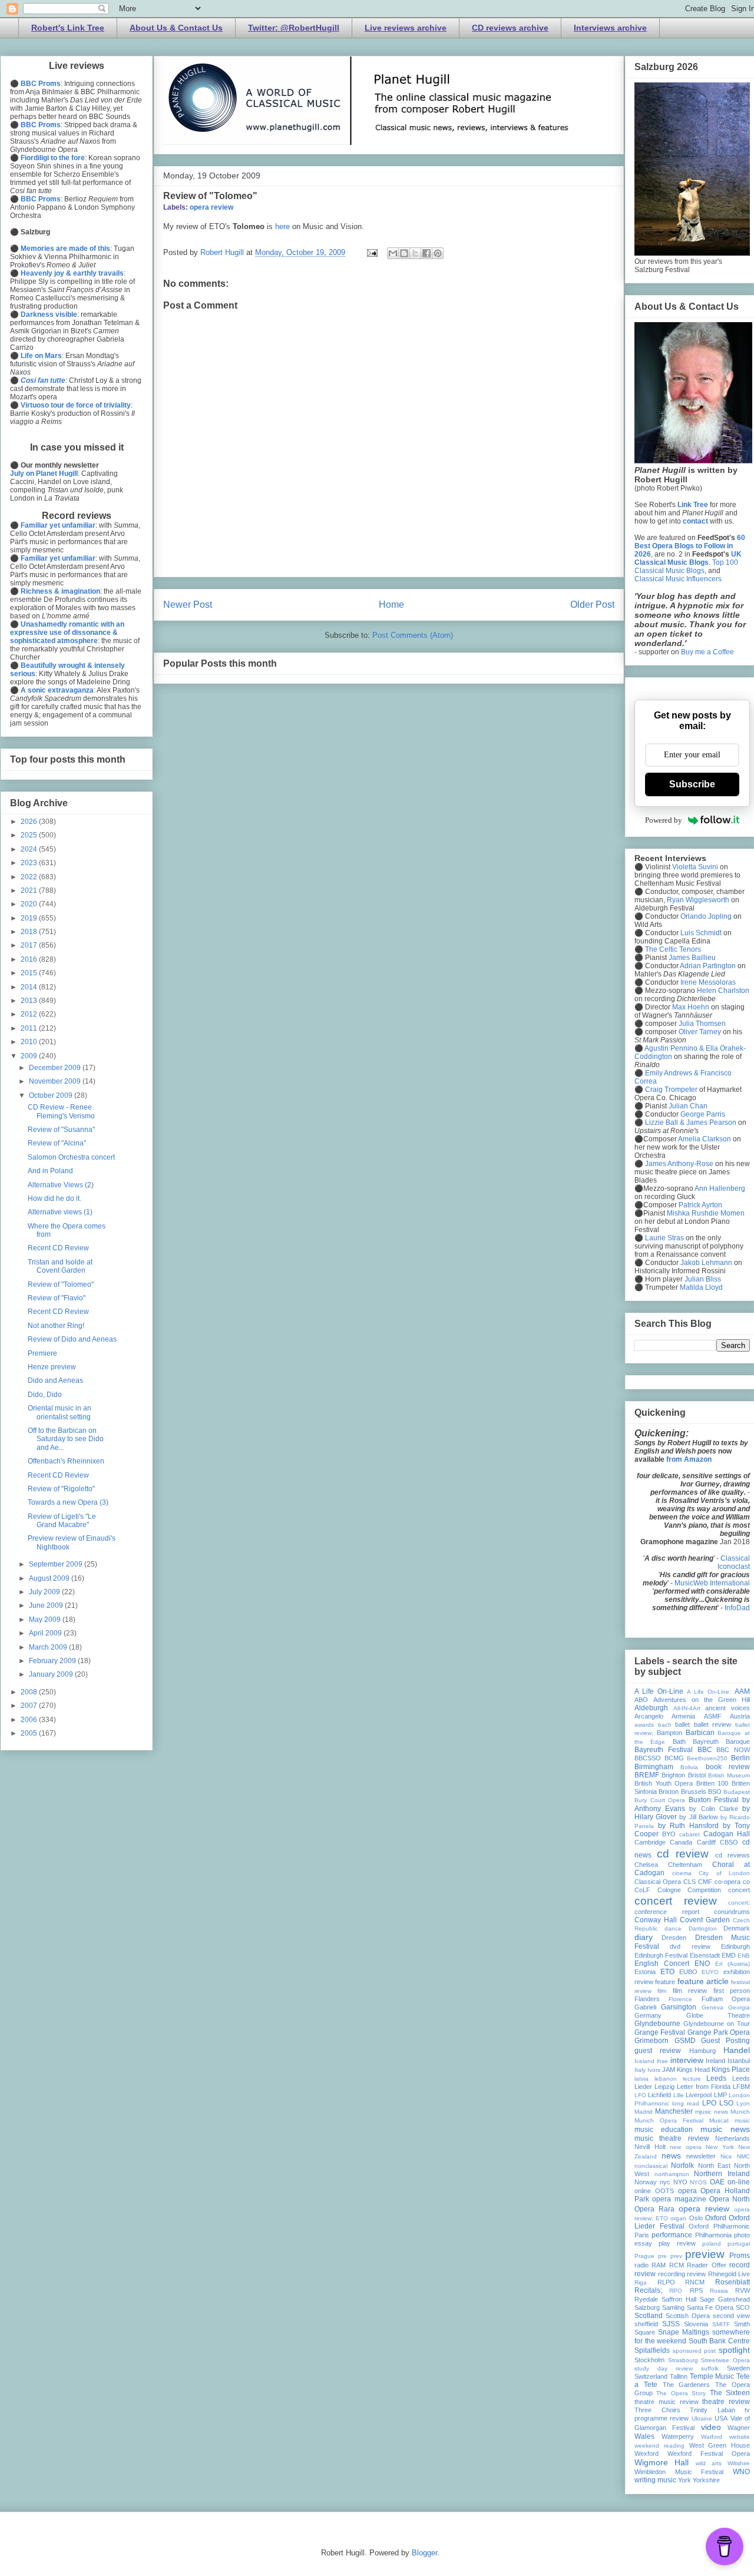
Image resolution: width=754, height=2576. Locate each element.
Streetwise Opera (725, 2360)
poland (712, 2244)
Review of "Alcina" (57, 1143)
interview (687, 2060)
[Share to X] (415, 253)
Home (391, 605)
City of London (724, 1873)
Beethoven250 (707, 1758)
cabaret (689, 1834)
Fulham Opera (726, 1999)
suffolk (710, 2368)
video (711, 2427)
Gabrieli (645, 2007)
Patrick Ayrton (700, 1205)
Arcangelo (649, 1716)
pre (662, 2256)
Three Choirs (657, 2410)
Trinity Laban (712, 2410)
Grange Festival (660, 2032)
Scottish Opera (688, 2316)
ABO (641, 1700)
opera (687, 2191)
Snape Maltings (684, 2332)
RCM (677, 2265)
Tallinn (679, 2376)
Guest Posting (725, 2041)
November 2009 (56, 1081)
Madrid (644, 2112)
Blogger (424, 2553)
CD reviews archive (510, 28)
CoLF (642, 1890)
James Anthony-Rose (679, 1164)
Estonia (645, 1972)
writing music (655, 2480)
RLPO (666, 2282)
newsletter (701, 2156)
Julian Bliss (703, 1279)
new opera (686, 2147)
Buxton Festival (714, 1800)
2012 (30, 1014)
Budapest (737, 1792)
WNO (741, 2472)
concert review (676, 1901)
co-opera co (732, 1882)
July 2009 (45, 1592)
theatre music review (667, 2402)
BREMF (647, 1775)
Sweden (738, 2368)
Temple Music (712, 2376)
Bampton (669, 1733)
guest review (658, 2051)
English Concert (662, 1964)
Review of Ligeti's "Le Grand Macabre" (62, 1521)
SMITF (721, 2324)
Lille (679, 2095)
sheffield (646, 2324)
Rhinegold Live (729, 2274)
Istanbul (739, 2061)
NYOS (698, 2182)
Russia (719, 2291)
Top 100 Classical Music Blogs (686, 567)
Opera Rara (654, 2209)
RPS (696, 2290)
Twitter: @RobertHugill (294, 28)
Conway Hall (656, 1920)
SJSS (671, 2324)
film (662, 1991)
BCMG (674, 1758)
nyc (665, 2182)
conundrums (732, 1912)
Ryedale (646, 2299)
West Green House (720, 2445)
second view (731, 2316)
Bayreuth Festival (664, 1750)
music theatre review (672, 2138)
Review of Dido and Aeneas (72, 1339)
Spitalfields (652, 2350)
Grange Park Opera (719, 2032)
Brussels (694, 1792)
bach (665, 1725)
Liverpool (699, 2095)
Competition (704, 1890)
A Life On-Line (659, 1691)
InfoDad (737, 1608)
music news (725, 2129)
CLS (689, 1882)
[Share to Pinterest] (438, 253)
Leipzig (664, 2087)
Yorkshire (706, 2480)
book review (728, 1767)
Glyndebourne (657, 2024)
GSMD (685, 2041)
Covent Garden (705, 1920)
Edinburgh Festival (661, 1955)
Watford (712, 2437)
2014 (30, 987)
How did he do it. (54, 1198)
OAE (717, 2182)
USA (721, 2418)
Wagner (739, 2428)
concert (739, 1890)
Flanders (647, 1999)
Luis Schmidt (701, 933)
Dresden (674, 1938)
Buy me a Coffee (707, 652)
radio (641, 2265)
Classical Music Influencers (678, 579)
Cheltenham (685, 1865)
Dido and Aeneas (55, 1380)
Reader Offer (706, 2265)
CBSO (729, 1842)
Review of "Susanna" (61, 1130)
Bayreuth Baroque (721, 1741)
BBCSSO (648, 1758)
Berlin (740, 1758)
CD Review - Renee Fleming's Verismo (61, 1111)
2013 (30, 1001)
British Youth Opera (664, 1783)
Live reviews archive (406, 28)
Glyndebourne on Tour (717, 2024)
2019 (30, 918)
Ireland (715, 2061)
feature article (703, 1981)
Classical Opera (658, 1882)
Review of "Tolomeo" (210, 196)
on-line (739, 2182)
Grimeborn (652, 2041)
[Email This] (393, 253)
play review (677, 2243)
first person (732, 1991)
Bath (679, 1741)
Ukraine (702, 2418)
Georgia (739, 2007)
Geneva (712, 2007)
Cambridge (650, 1842)
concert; (739, 1903)
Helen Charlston (723, 991)
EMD (729, 1955)
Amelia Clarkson (705, 1139)
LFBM (741, 2087)
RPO (676, 2291)
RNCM (695, 2282)
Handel (737, 2050)
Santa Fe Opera (710, 2307)
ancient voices (727, 1708)
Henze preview (52, 1367)
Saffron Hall (679, 2299)
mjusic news (712, 2112)
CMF (705, 1882)
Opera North (730, 2199)
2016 (30, 959)
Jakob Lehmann (706, 1263)
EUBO (688, 1972)
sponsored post (695, 2351)
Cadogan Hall (727, 1834)
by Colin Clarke (713, 1809)
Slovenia (696, 2324)
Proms (740, 2256)
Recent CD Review (58, 1248)
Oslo (696, 2218)
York (684, 2480)
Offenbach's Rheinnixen (66, 1461)
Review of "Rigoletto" (61, 1489)
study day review (664, 2368)
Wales (644, 2436)
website (740, 2437)
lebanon (666, 2079)
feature (665, 1982)
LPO (709, 2103)
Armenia (683, 1716)
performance (672, 2235)
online (643, 2191)
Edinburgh (735, 1946)
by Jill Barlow (698, 1817)
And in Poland (50, 1171)
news (671, 2156)
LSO (726, 2103)
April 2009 (46, 1633)
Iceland (644, 2061)
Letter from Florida (704, 2087)
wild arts (709, 2463)
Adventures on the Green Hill (702, 1700)
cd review (683, 1854)
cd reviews (732, 1855)
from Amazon (689, 1459)
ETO (667, 1972)
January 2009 (52, 1674)
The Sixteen (730, 2393)
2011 (30, 1028)
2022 (30, 877)
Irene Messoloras (708, 982)
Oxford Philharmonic (719, 2226)
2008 (30, 1692)
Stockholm (649, 2360)
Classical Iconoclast (734, 1562)
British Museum (729, 1775)
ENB (744, 1956)
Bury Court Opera (660, 1800)
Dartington (703, 1928)
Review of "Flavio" (57, 1298)
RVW (743, 2290)
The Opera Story (681, 2393)
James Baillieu (692, 958)
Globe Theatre (718, 2015)
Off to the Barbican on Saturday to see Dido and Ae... (66, 1439)
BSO (715, 1792)
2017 (30, 945)
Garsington (679, 2007)
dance (673, 1928)
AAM (742, 1691)
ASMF (713, 1716)
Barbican (700, 1733)
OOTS (664, 2191)
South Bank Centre (719, 2341)
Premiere (42, 1353)
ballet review (713, 1724)
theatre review (726, 2402)
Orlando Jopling (706, 916)
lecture (692, 2079)
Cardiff (706, 1842)
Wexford (646, 2454)
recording (672, 2274)
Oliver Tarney (700, 1032)
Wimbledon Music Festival (679, 2472)
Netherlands (732, 2138)
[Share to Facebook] (426, 253)
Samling (673, 2307)
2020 (30, 904)
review (696, 2274)
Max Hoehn (691, 1007)
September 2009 (57, 1564)
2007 (30, 1706)
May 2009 (46, 1620)
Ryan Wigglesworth (698, 900)
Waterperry (678, 2436)
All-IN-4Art (687, 1708)
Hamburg (702, 2051)
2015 (30, 973)
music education (664, 2130)
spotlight (734, 2350)
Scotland (649, 2316)
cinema (682, 1873)
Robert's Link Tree (68, 28)
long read (686, 2103)
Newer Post (188, 605)
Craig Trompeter (671, 1090)
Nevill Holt (650, 2147)
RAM (659, 2265)
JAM (669, 2070)
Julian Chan (688, 1106)
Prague (644, 2256)
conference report (667, 1912)
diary (644, 1937)
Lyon (743, 2103)
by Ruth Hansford (688, 1826)
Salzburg (647, 2307)
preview (705, 2254)
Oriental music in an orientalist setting (59, 1412)
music (742, 2120)
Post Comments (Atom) (413, 635)
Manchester (674, 2111)
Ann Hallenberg (720, 1188)
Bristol (697, 1775)
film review (690, 1991)
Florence (680, 1999)
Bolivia (689, 1767)
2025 (30, 835)
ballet (682, 1724)
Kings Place (731, 2070)
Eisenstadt (705, 1955)
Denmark (737, 1928)
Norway (646, 2182)
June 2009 (47, 1605)
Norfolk (682, 2166)
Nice (726, 2156)
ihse (662, 2061)
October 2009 (52, 1095)
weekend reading (659, 2446)
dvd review (690, 1946)
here (282, 226)
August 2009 (50, 1578)
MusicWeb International (712, 1583)
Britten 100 (712, 1783)
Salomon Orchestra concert (71, 1157)
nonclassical (651, 2166)
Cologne (669, 1890)
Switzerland (651, 2376)
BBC (705, 1750)
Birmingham (654, 1767)
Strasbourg (683, 2360)
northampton (672, 2174)
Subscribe (692, 784)
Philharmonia (713, 2235)
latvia (641, 2079)
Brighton (673, 1775)
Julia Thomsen (702, 1024)
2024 (30, 849)
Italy (640, 2070)
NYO (680, 2182)
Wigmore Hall (662, 2462)
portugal (739, 2244)
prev (676, 2256)
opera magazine (679, 2199)
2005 (30, 1733)
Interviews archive (610, 28)
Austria (740, 1716)
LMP (720, 2095)
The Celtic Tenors (673, 949)
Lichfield (659, 2095)
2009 (30, 1056)
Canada (681, 1842)
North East (714, 2166)
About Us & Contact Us (176, 28)
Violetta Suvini (695, 867)
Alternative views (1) (60, 1212)
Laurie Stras (664, 1238)
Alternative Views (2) (61, 1185)
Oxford (716, 2218)
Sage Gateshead (725, 2299)
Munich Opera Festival (669, 2120)
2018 (30, 932)
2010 (30, 1042)
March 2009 (49, 1647)
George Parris (703, 1114)
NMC (743, 2156)
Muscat (719, 2120)
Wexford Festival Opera (709, 2454)
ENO (702, 1964)
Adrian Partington (708, 966)
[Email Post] (371, 252)
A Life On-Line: (709, 1692)
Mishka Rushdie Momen (706, 1213)
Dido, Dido (45, 1395)
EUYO (710, 1972)
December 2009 (56, 1068)
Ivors (654, 2070)
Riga (641, 2282)
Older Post (592, 605)
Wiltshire (739, 2463)
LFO (640, 2095)
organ (678, 2218)
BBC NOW (733, 1750)
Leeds (716, 2078)
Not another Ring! (56, 1326)
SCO (743, 2307)
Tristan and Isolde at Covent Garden (60, 1266)
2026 (30, 822)
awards (644, 1725)
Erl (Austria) (732, 1964)
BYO (669, 1834)
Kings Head (693, 2070)
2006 (30, 1720)
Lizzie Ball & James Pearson (691, 1123)
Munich (740, 2112)
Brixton (669, 1792)
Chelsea (646, 1865)
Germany (648, 2015)
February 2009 (53, 1661)
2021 (30, 890)
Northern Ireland (722, 2174)
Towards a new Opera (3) (68, 1502)
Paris (642, 2235)
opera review (211, 207)
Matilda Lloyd (701, 1287)
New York (720, 2147)
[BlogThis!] (404, 253)
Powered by (664, 820)
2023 (30, 863)
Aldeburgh (651, 1708)
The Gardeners (687, 2385)
